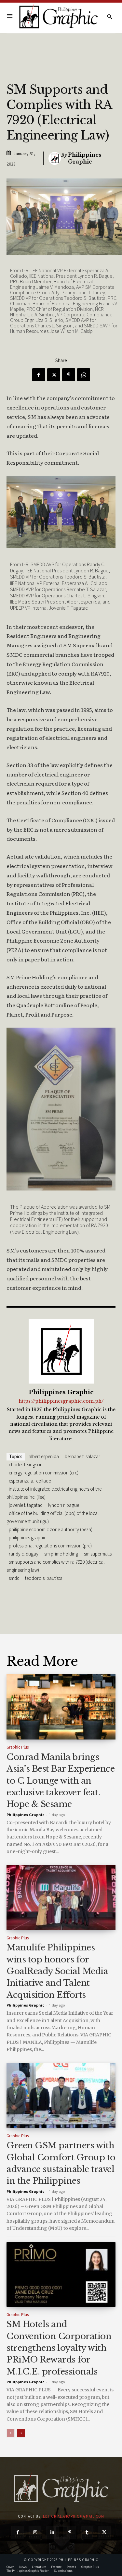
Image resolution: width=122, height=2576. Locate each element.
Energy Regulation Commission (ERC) (44, 1473)
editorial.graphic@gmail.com (74, 2516)
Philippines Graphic (85, 158)
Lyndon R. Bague (64, 1505)
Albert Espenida (44, 1456)
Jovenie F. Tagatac (26, 1505)
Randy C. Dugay (24, 1554)
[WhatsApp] (84, 375)
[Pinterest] (69, 375)
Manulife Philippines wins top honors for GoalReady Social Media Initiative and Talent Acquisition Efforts (57, 1971)
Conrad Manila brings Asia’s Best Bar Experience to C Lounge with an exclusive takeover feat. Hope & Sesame (61, 1781)
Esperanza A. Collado (30, 1481)
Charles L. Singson (26, 1465)
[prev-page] (11, 2433)
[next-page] (21, 2433)
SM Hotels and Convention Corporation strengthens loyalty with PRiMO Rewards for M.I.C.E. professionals (59, 2348)
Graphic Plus (18, 1747)
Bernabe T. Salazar (82, 1456)
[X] (54, 375)
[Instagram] (35, 2532)
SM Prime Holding (61, 1554)
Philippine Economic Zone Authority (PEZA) (51, 1529)
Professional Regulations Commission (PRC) (50, 1546)
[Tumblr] (87, 2532)
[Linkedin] (52, 2532)
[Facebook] (39, 375)
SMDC (14, 1578)
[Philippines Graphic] (58, 17)
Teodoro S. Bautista (44, 1578)
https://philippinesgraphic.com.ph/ (61, 1401)
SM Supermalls (98, 1554)
